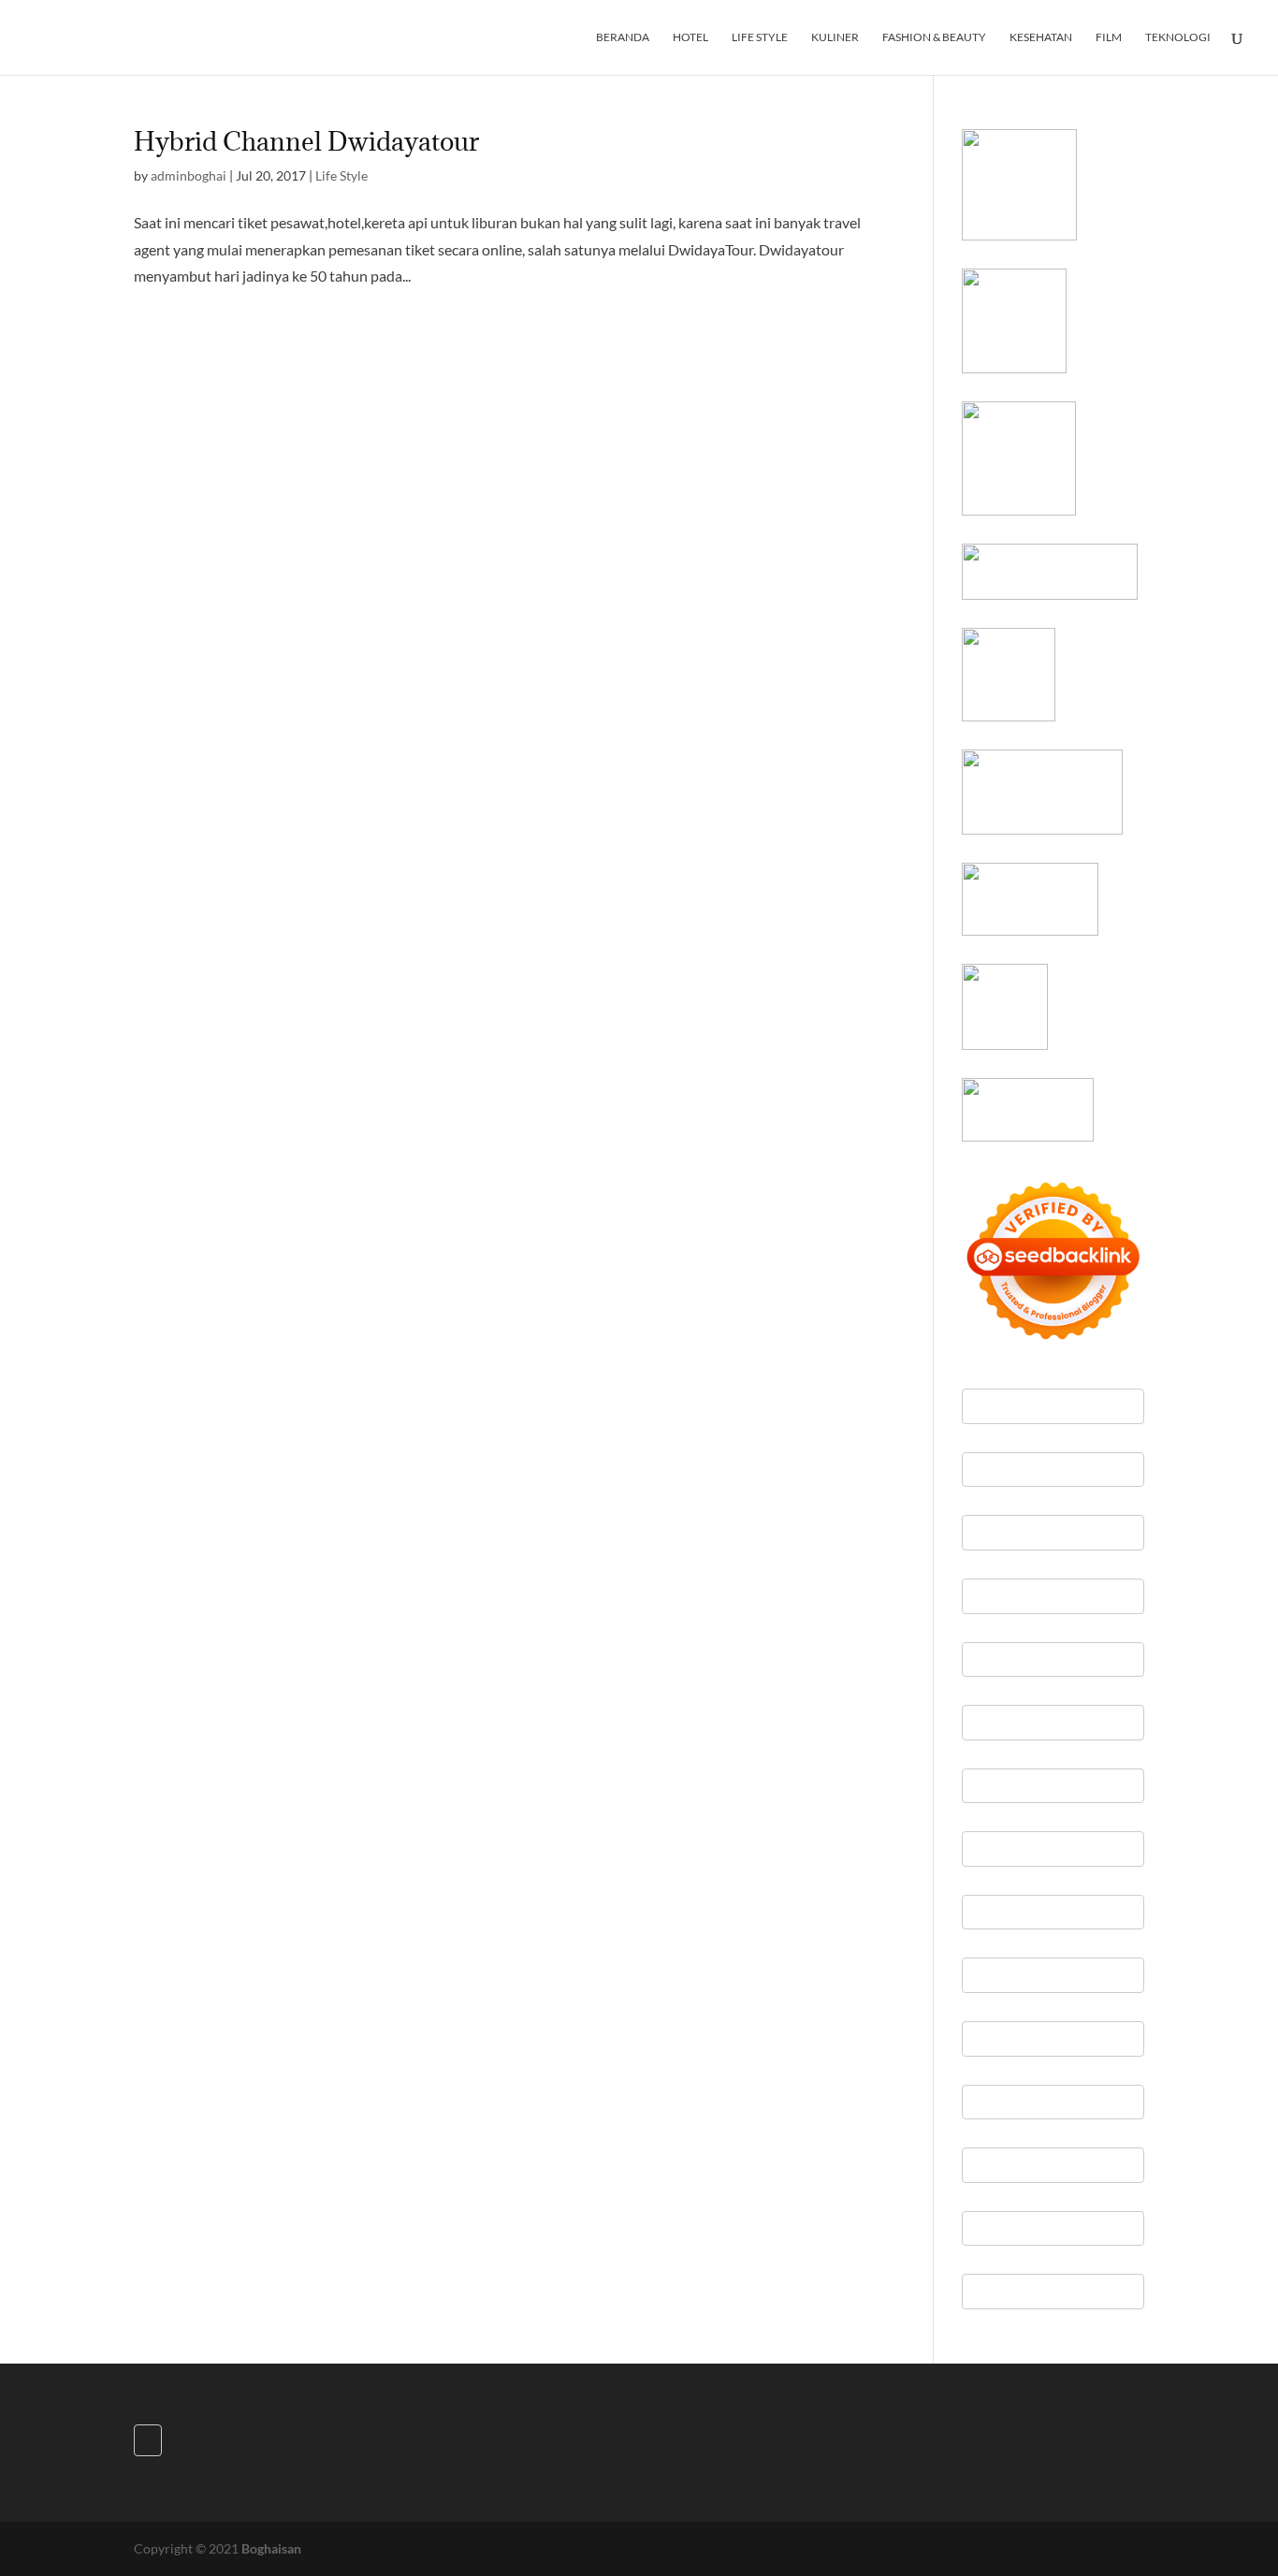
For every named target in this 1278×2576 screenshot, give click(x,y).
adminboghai (189, 175)
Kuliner (835, 37)
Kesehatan (1041, 37)
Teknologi (1178, 37)
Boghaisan (271, 2548)
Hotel (690, 37)
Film (1109, 37)
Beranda (623, 37)
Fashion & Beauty (934, 37)
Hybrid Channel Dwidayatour (306, 141)
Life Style (760, 37)
